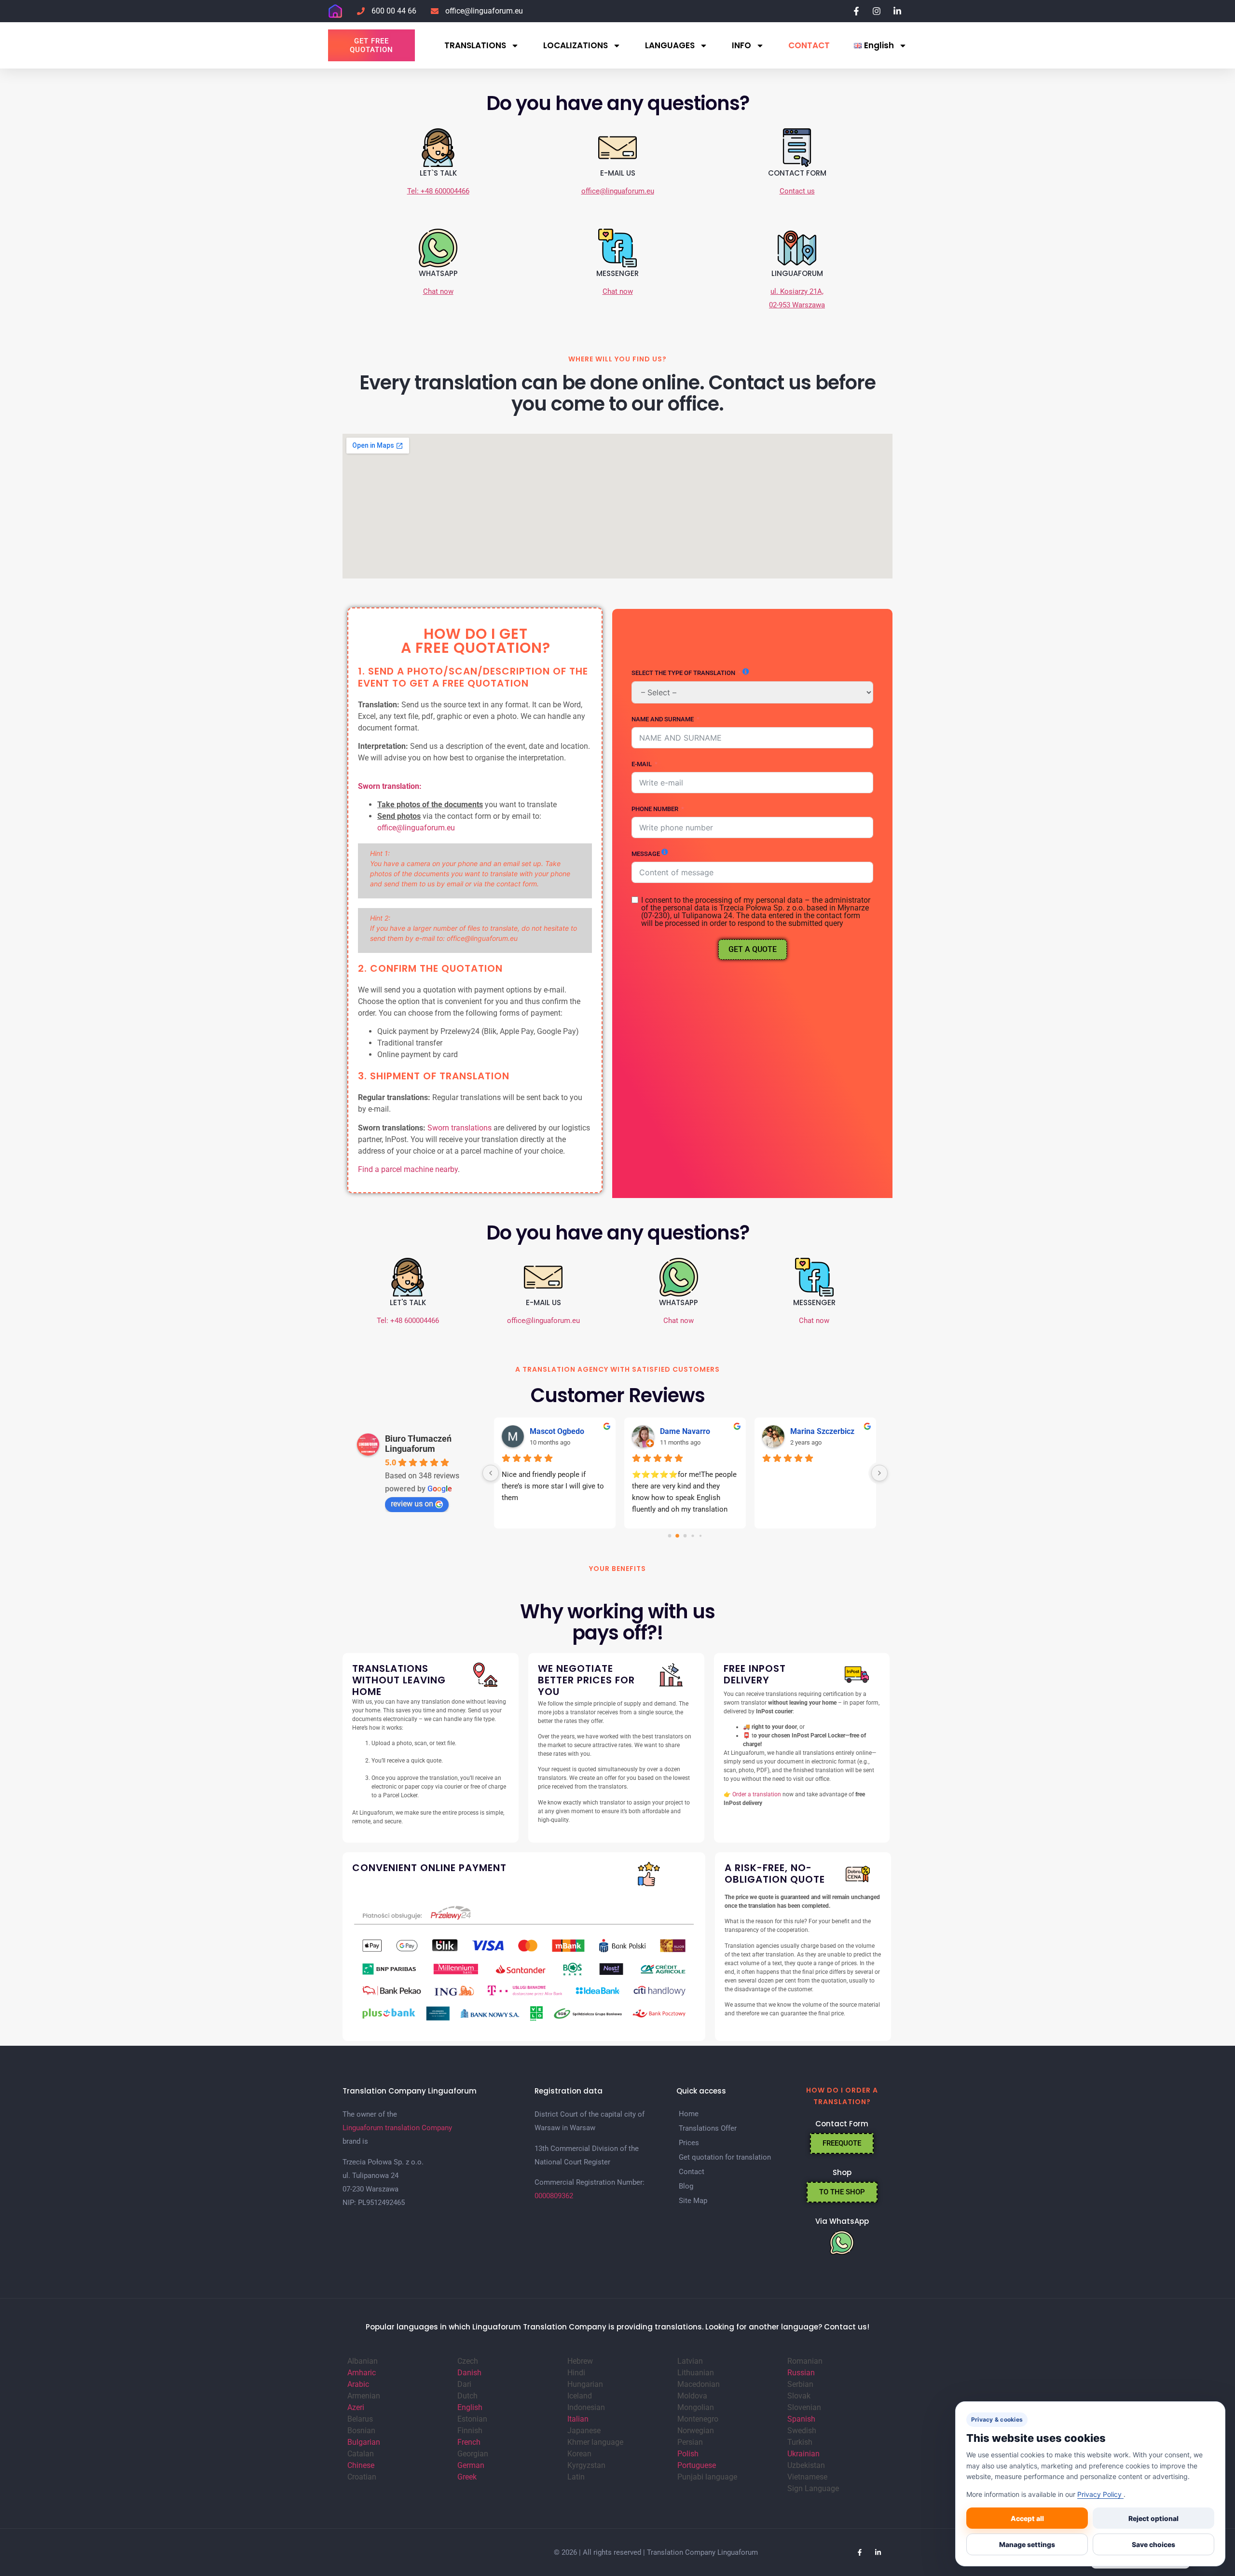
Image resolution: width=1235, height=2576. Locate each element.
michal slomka (685, 1431)
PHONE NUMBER (655, 809)
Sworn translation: (390, 786)
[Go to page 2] (685, 1536)
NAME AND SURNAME (663, 719)
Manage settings (1027, 2544)
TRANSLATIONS (475, 45)
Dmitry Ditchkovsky (563, 1431)
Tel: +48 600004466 (438, 191)
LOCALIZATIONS (576, 45)
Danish (469, 2373)
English (470, 2407)
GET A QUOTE (753, 949)
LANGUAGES (670, 45)
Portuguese (697, 2465)
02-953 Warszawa (797, 305)
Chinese (361, 2465)
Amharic (362, 2373)
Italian (578, 2419)
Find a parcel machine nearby (408, 1169)
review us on (412, 1504)
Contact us (797, 191)
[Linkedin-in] (878, 2552)
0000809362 (554, 2196)
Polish (688, 2454)
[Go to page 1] (678, 1536)
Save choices (1153, 2544)
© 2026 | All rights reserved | (600, 2552)
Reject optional (1153, 2518)
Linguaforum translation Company (397, 2128)
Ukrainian (803, 2454)
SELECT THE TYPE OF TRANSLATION (683, 673)
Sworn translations (460, 1128)
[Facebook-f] (860, 2552)
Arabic (358, 2384)
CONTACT (809, 45)
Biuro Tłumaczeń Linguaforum (418, 1444)
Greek (467, 2477)
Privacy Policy (1100, 2494)
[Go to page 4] (700, 1536)
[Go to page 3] (693, 1536)
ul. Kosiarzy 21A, (797, 291)
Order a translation (757, 1794)
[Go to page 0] (669, 1536)
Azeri (356, 2407)
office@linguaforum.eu (618, 191)
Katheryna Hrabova (824, 1431)
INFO (741, 45)
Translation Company (681, 2552)
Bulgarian (364, 2442)
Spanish (801, 2419)
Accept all (1027, 2518)
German (471, 2465)
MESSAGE (646, 854)
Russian (801, 2373)
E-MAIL (642, 764)
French (469, 2442)
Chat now (438, 291)
